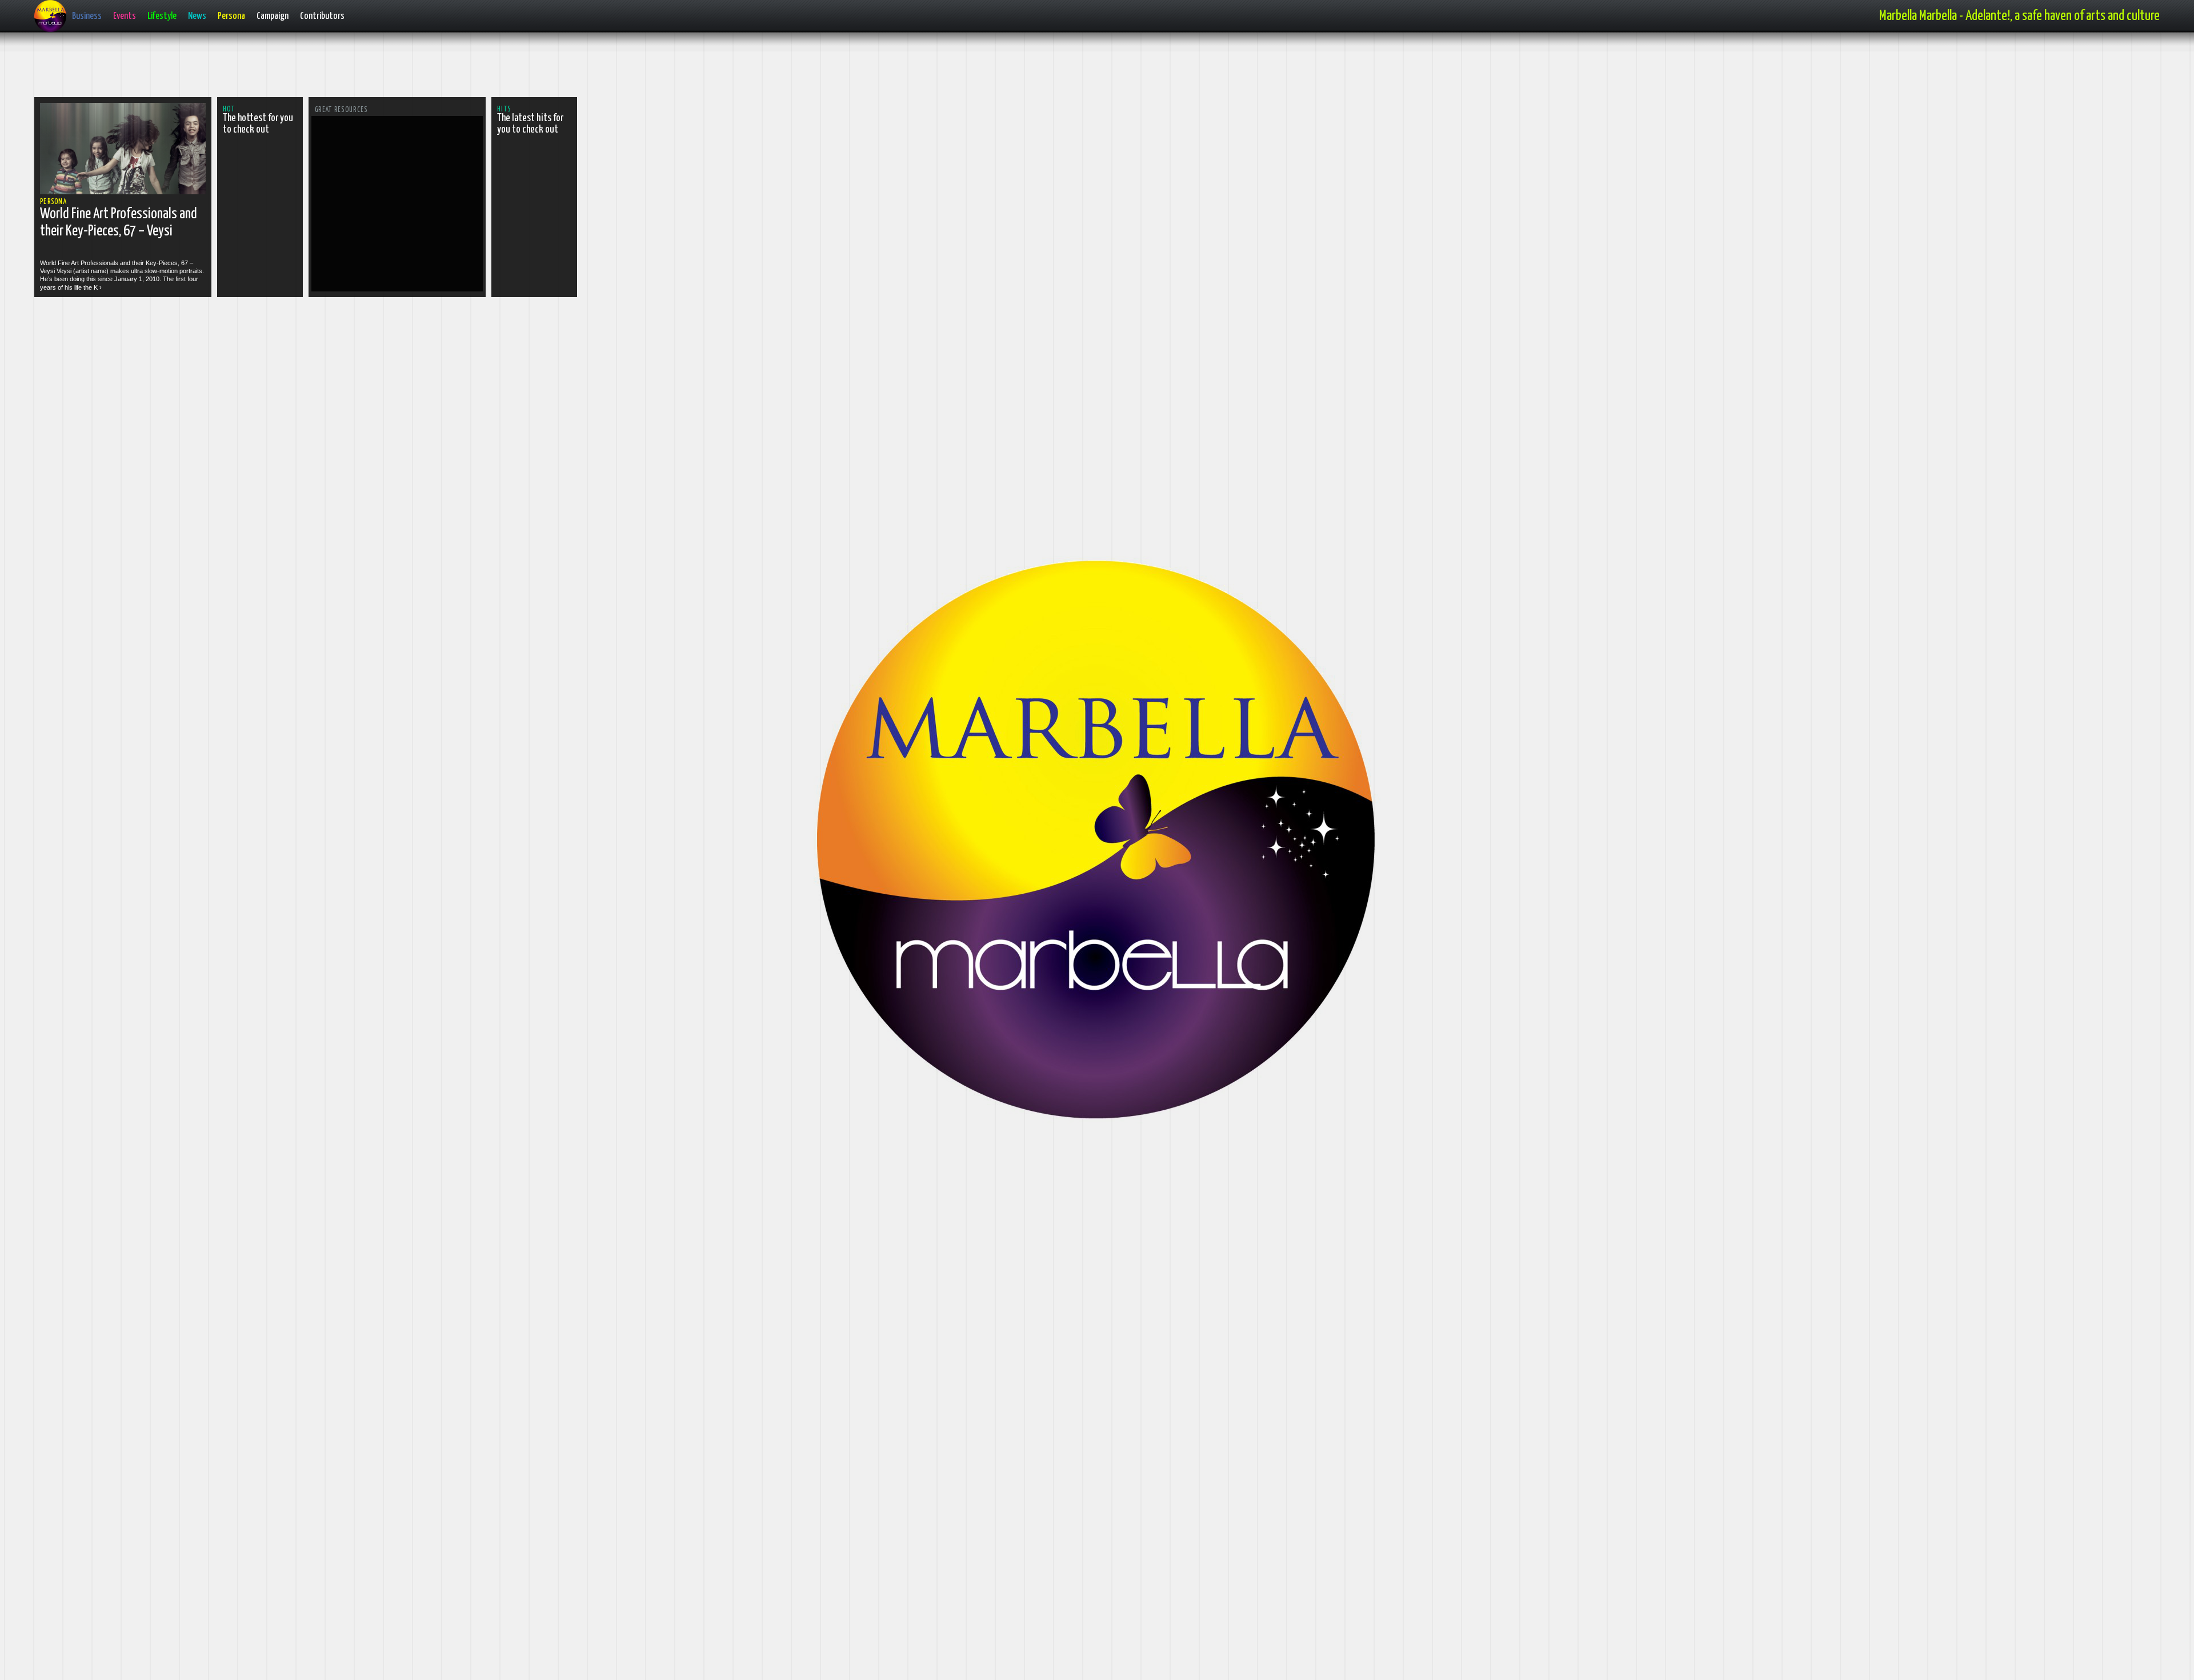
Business (87, 16)
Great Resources (341, 110)
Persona (231, 16)
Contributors (322, 16)
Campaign (273, 16)
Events (125, 16)
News (197, 16)
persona (53, 202)
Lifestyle (162, 16)
